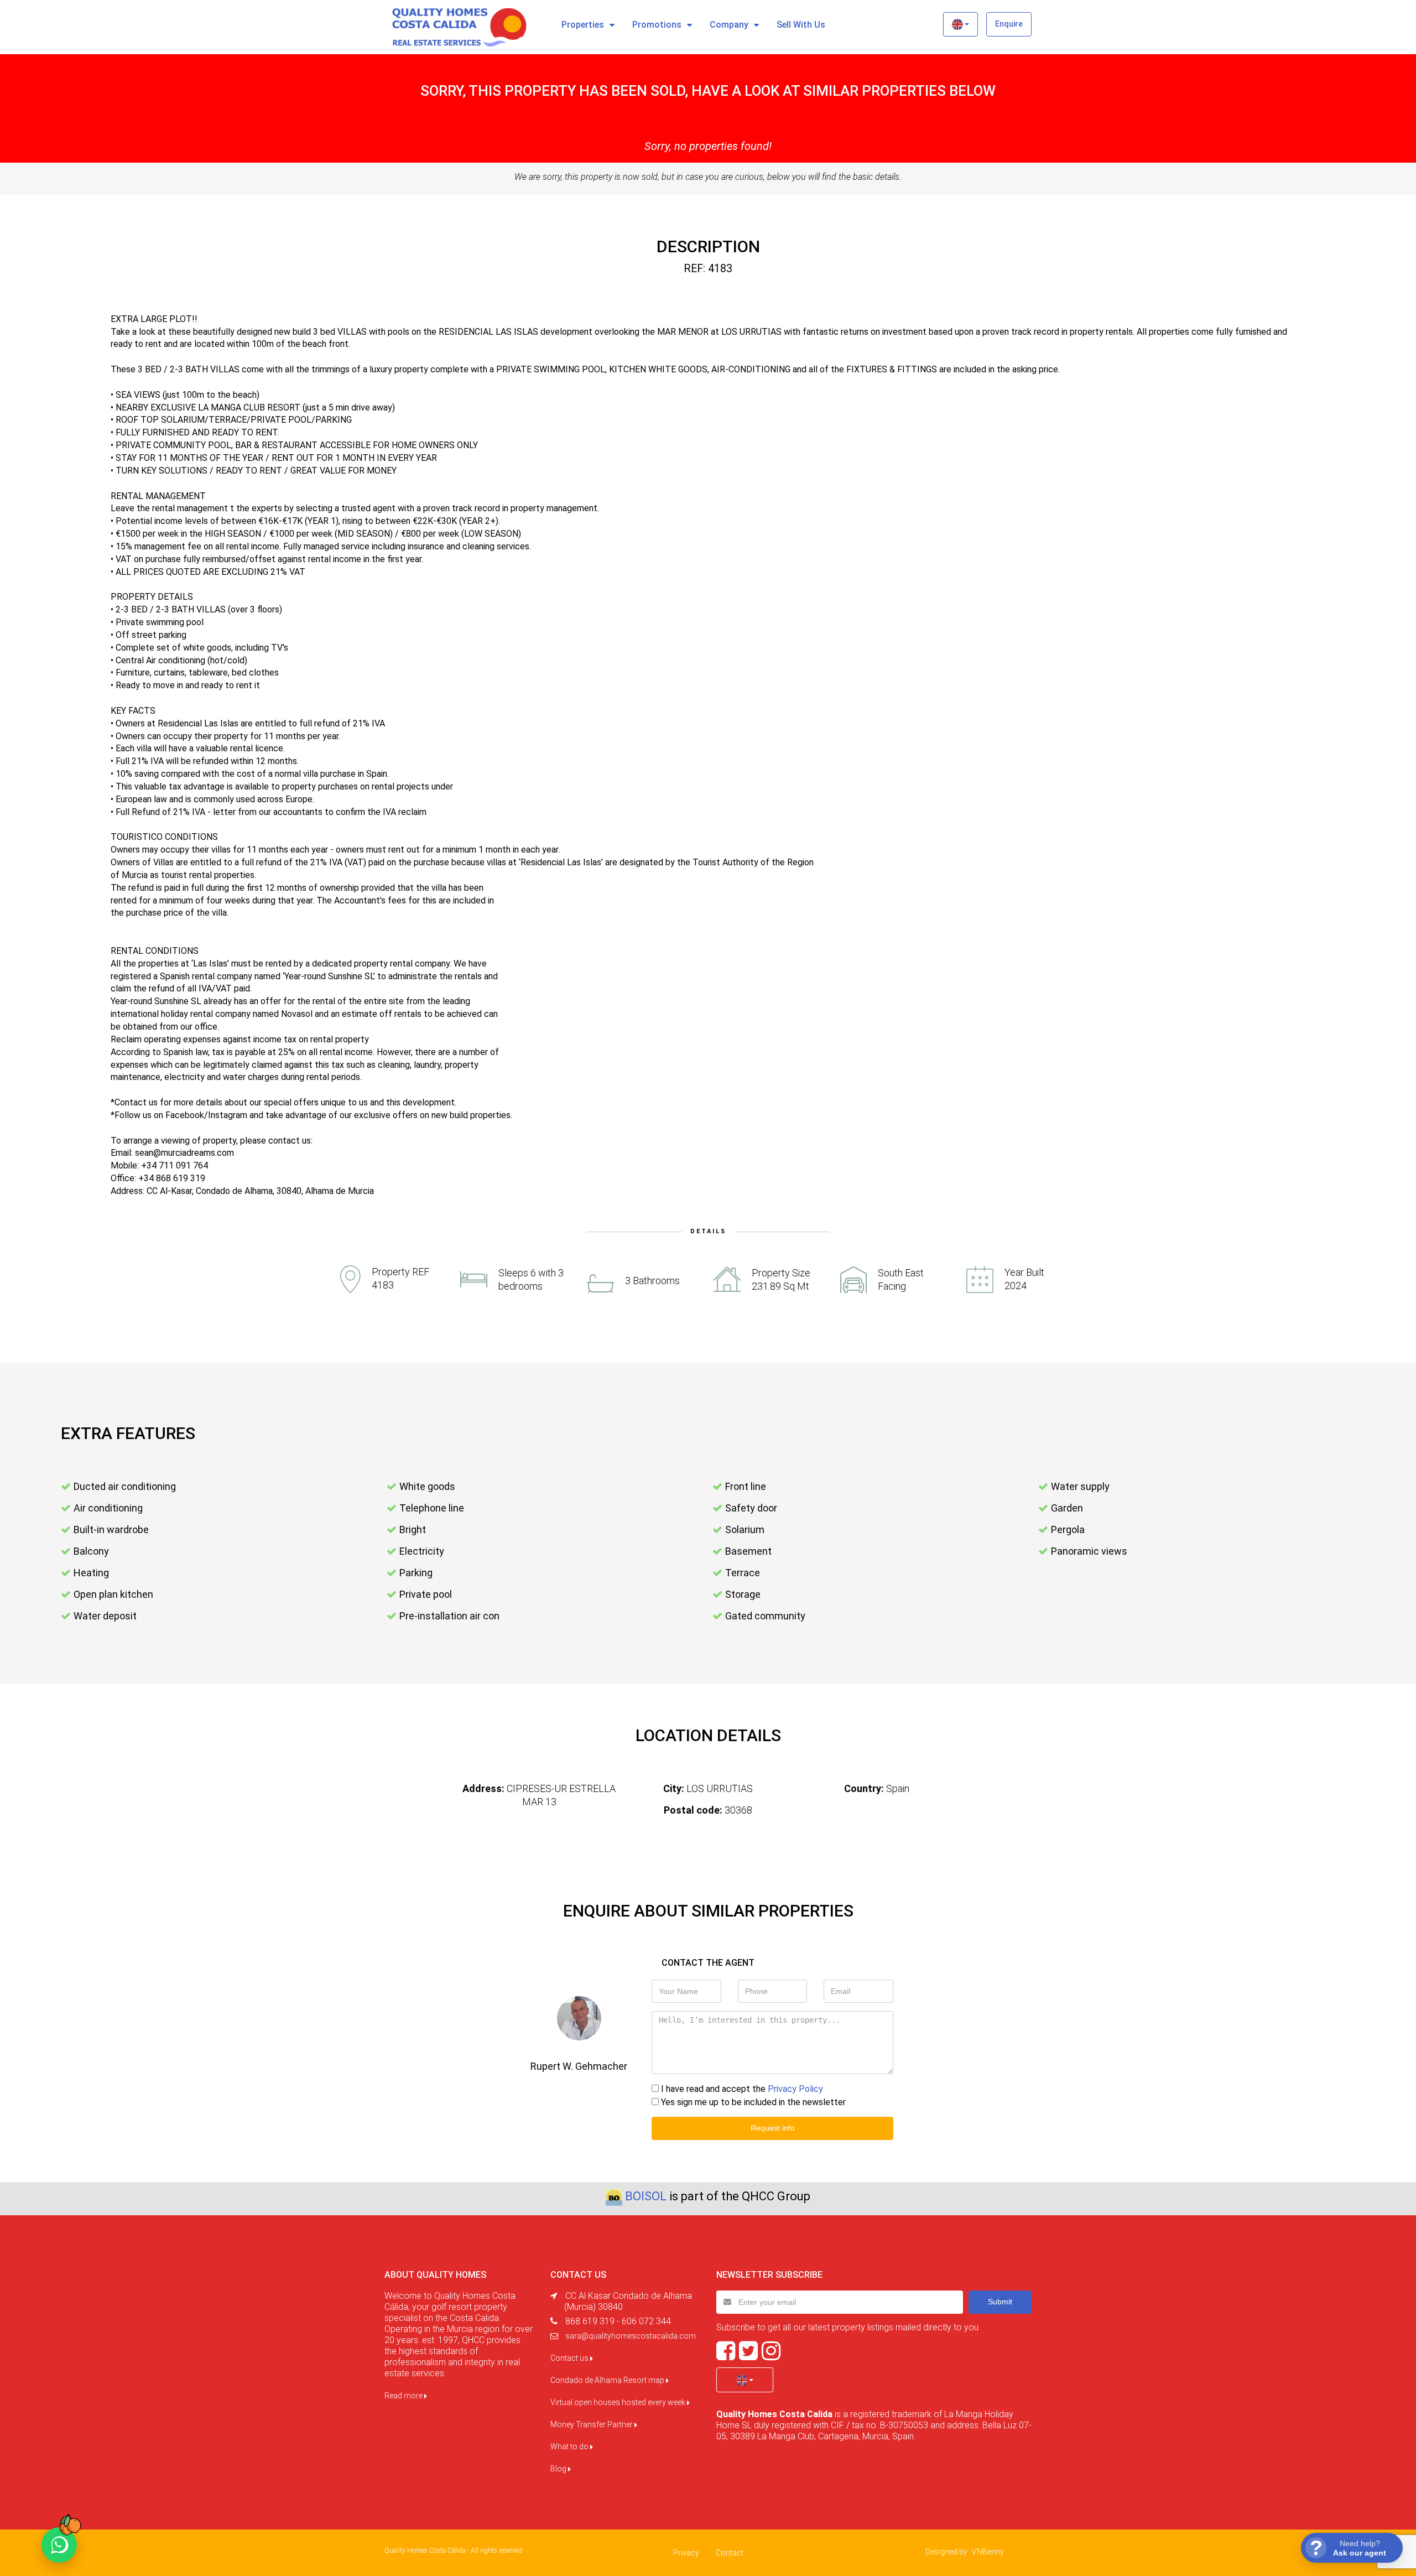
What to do (570, 2447)
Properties (583, 25)
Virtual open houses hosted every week (619, 2402)
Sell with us (801, 25)
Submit (1000, 2302)
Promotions (657, 25)
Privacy (686, 2553)
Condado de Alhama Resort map (608, 2380)
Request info (773, 2128)
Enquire (1009, 24)
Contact (730, 2553)
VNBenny (988, 2552)
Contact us (570, 2358)
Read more (404, 2396)
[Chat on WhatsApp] (59, 2545)
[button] (961, 24)
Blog (559, 2469)
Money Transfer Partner (592, 2424)
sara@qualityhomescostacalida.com (631, 2336)
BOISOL (646, 2196)
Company (729, 25)
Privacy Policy (795, 2089)
